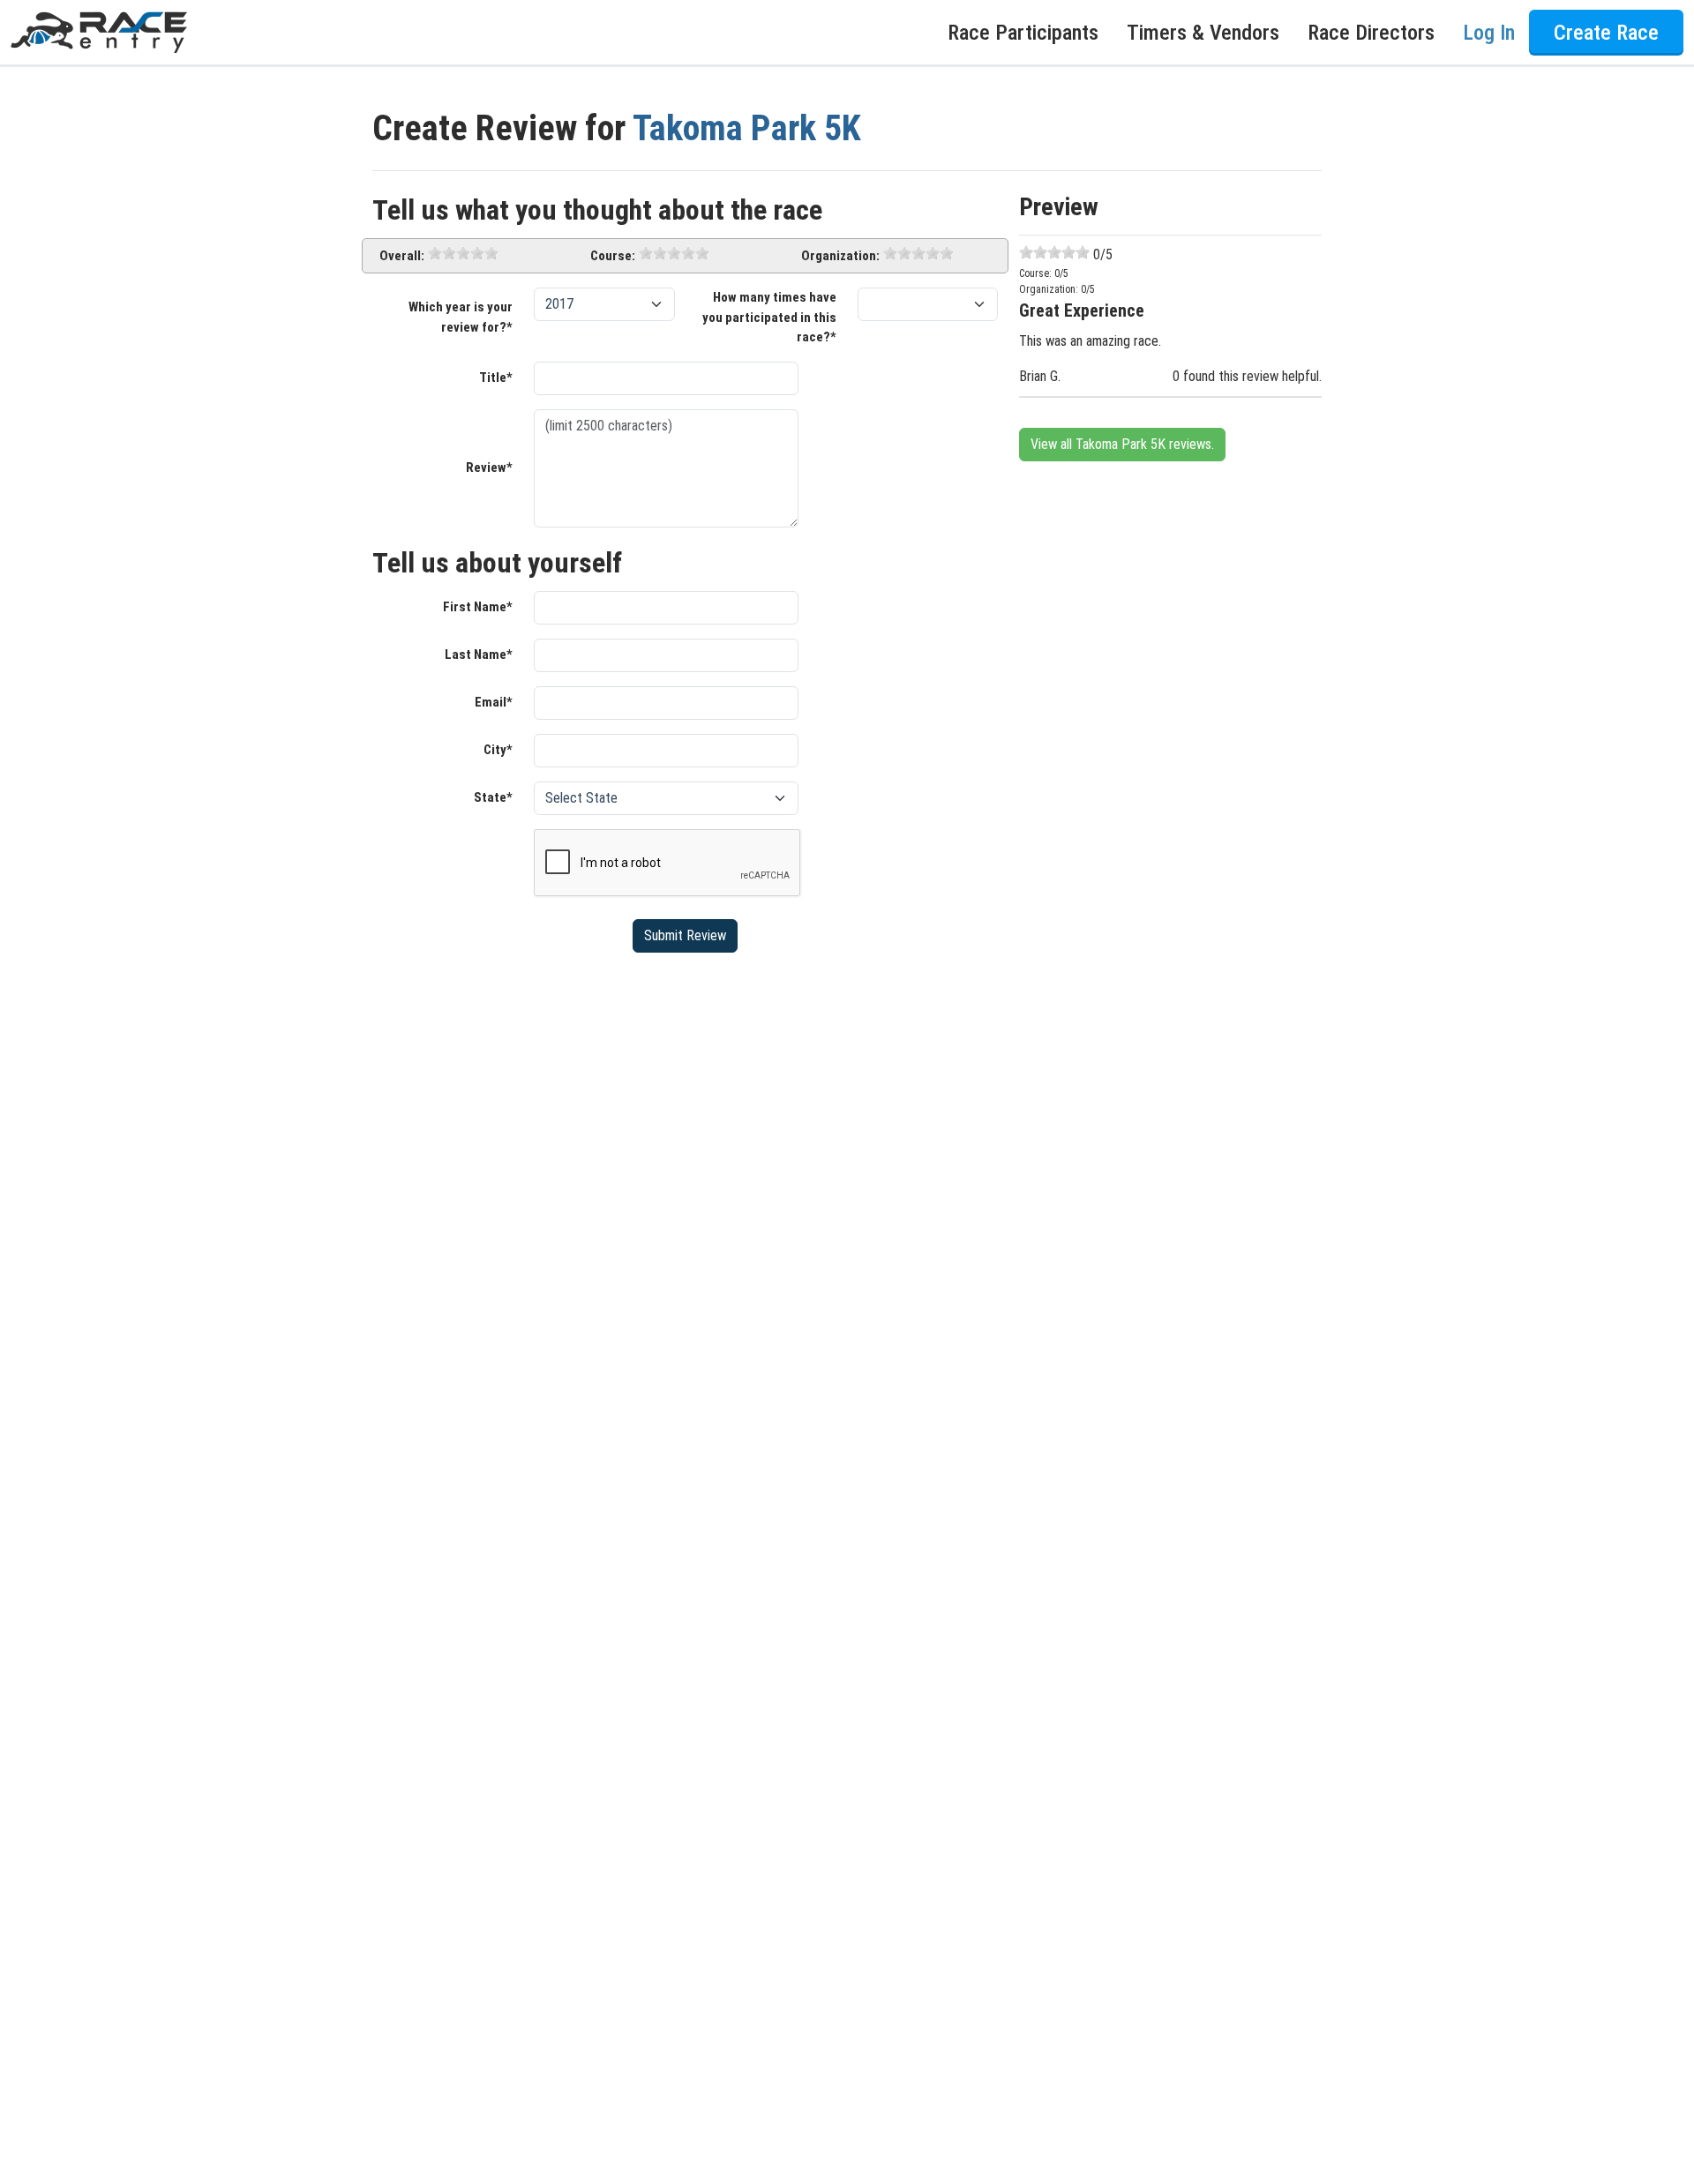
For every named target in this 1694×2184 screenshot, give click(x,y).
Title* (496, 378)
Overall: (402, 256)
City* (498, 750)
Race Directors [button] (1371, 33)
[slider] (463, 253)
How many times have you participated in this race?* (769, 317)
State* (493, 797)
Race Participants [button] (1023, 33)
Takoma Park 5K (747, 128)
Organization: (840, 256)
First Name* (478, 607)
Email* (494, 702)
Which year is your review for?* (461, 317)
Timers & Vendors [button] (1203, 33)
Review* (489, 467)
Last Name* (479, 654)
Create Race (1606, 33)
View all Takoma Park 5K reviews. (1122, 444)
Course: (613, 256)
